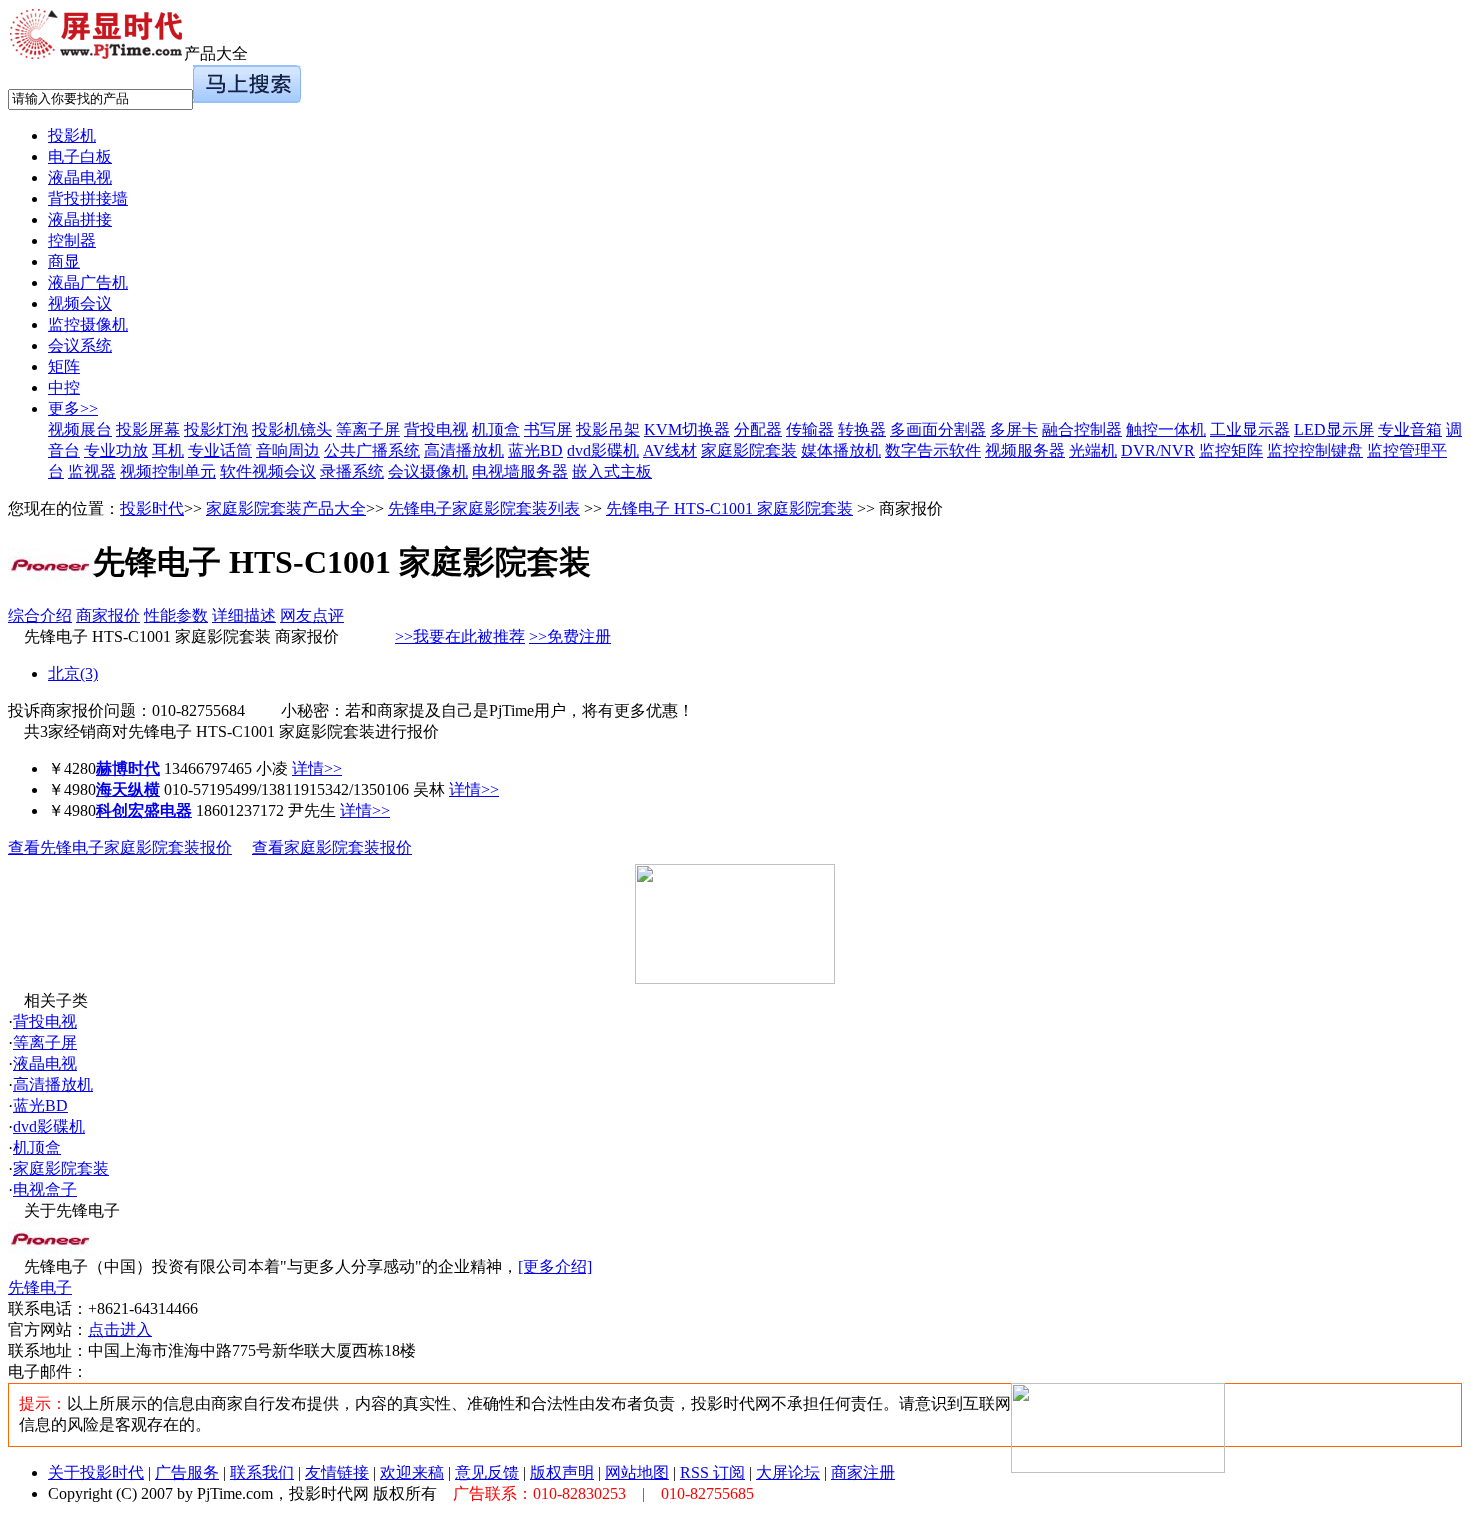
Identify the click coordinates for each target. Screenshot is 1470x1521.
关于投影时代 (96, 1472)
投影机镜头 (292, 429)
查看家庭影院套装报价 (332, 847)
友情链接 (337, 1472)
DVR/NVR (1158, 450)
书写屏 (548, 429)
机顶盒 (496, 429)
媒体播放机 (841, 450)
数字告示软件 (933, 450)
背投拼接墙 (88, 198)
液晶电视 (80, 177)
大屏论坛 (788, 1472)
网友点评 (312, 615)
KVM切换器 (687, 429)
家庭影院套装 (749, 450)
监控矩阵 (1231, 450)
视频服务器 (1025, 450)
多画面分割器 (938, 429)
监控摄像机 (88, 324)
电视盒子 (45, 1189)
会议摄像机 (428, 471)
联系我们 (262, 1472)
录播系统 (352, 471)
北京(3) (73, 673)
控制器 (72, 240)
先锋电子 (40, 1287)
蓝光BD (535, 450)
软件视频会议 (268, 471)
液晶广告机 (88, 282)
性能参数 (176, 615)
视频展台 (80, 429)
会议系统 (80, 345)
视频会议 (80, 303)
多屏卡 (1014, 429)
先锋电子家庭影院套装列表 (484, 508)
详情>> (317, 768)
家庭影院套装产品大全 (286, 508)
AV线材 (670, 450)
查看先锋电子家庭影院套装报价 (120, 847)
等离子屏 (368, 429)
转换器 (862, 429)
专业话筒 (220, 450)
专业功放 (116, 450)
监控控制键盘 (1315, 450)
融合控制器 (1082, 429)
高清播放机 (464, 450)
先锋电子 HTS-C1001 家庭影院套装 (729, 508)
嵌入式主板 (612, 471)
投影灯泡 (216, 429)
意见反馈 (487, 1472)
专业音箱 (1410, 429)
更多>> (73, 408)
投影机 (72, 135)
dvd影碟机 (603, 450)
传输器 (810, 429)
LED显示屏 (1334, 429)
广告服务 (187, 1472)
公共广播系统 (372, 450)
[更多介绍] (555, 1266)
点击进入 (120, 1329)
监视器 (92, 471)
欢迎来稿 (412, 1472)
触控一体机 (1166, 429)
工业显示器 (1250, 429)
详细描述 (244, 615)
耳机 (168, 450)
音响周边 (288, 450)
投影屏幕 (148, 429)
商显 (64, 261)
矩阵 (64, 366)
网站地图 (637, 1472)
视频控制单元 (168, 471)
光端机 (1093, 450)
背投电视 (436, 429)
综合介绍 (40, 615)
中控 (64, 387)
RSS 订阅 (712, 1472)
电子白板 (80, 156)
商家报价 (108, 615)
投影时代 (152, 508)
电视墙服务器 (520, 471)
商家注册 (863, 1472)
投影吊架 (608, 429)
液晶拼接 (80, 219)
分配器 (758, 429)
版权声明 (562, 1472)
